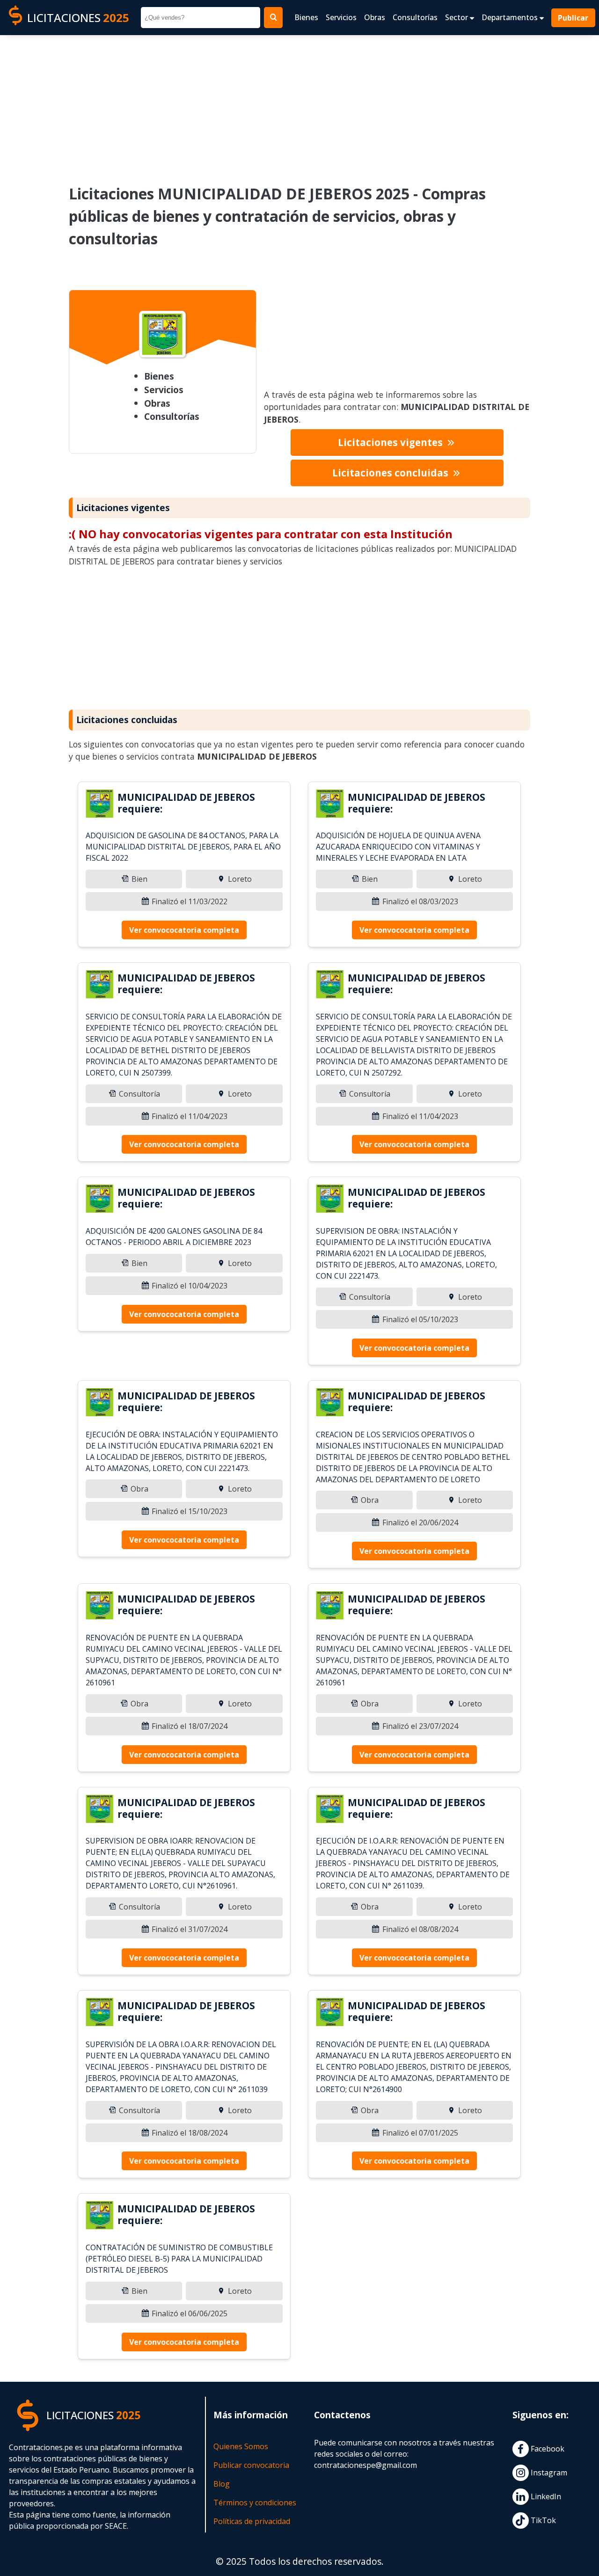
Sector (457, 17)
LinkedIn (545, 2496)
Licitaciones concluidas (391, 473)
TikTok (542, 2520)
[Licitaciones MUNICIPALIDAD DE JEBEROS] (100, 805)
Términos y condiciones (255, 2503)
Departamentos (511, 17)
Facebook (547, 2449)
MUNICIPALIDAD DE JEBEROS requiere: (186, 803)
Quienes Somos (241, 2446)
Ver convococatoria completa (184, 930)
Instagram (548, 2473)
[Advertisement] (299, 103)
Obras (375, 17)
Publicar (573, 18)
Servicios (341, 17)
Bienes (306, 17)
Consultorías (415, 17)
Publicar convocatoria (251, 2465)
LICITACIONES (78, 18)
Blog (222, 2484)
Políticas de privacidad (252, 2521)
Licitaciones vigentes (391, 442)
